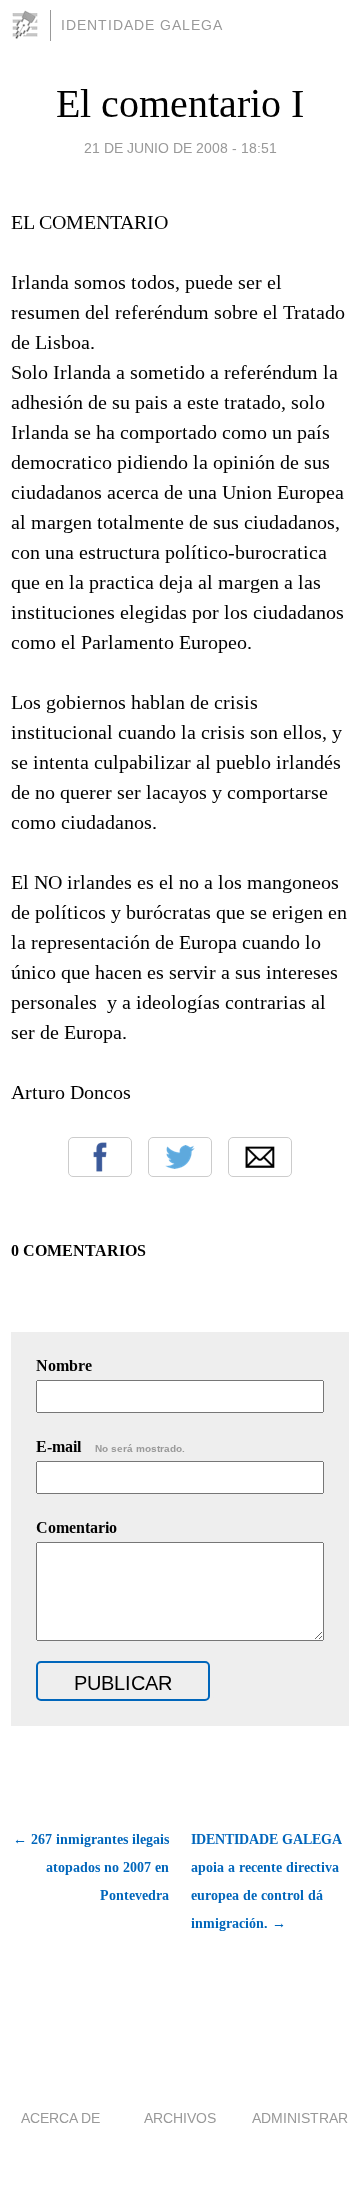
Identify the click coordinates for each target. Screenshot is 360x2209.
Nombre (64, 1365)
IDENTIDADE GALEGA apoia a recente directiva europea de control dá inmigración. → (266, 1881)
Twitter (180, 1157)
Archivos (180, 2118)
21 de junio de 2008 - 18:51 (180, 148)
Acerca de (60, 2118)
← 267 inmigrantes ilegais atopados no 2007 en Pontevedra (91, 1867)
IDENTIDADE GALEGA (142, 25)
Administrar (300, 2118)
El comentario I (180, 103)
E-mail (110, 1446)
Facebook (100, 1157)
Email (260, 1157)
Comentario (76, 1527)
